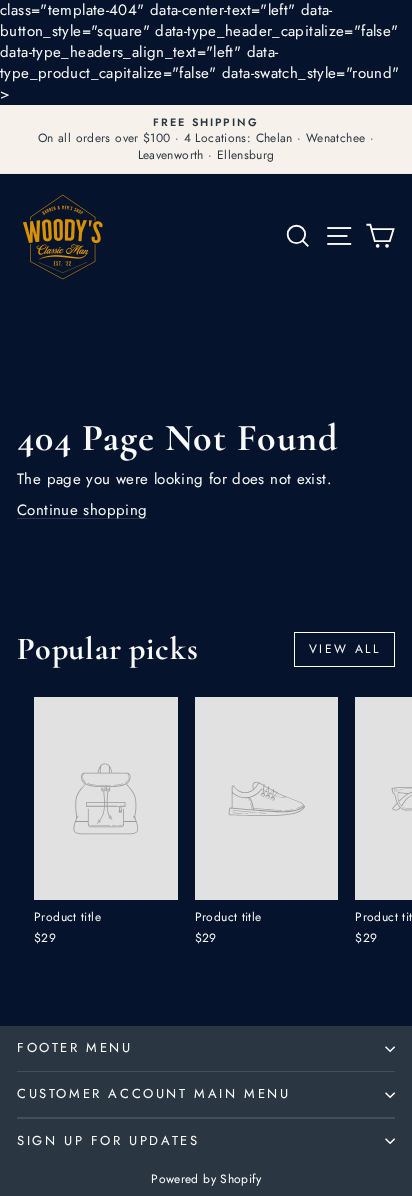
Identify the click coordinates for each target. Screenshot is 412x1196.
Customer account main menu (154, 1093)
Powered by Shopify (206, 1179)
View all (344, 649)
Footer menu (75, 1047)
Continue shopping (82, 510)
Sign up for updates (108, 1140)
